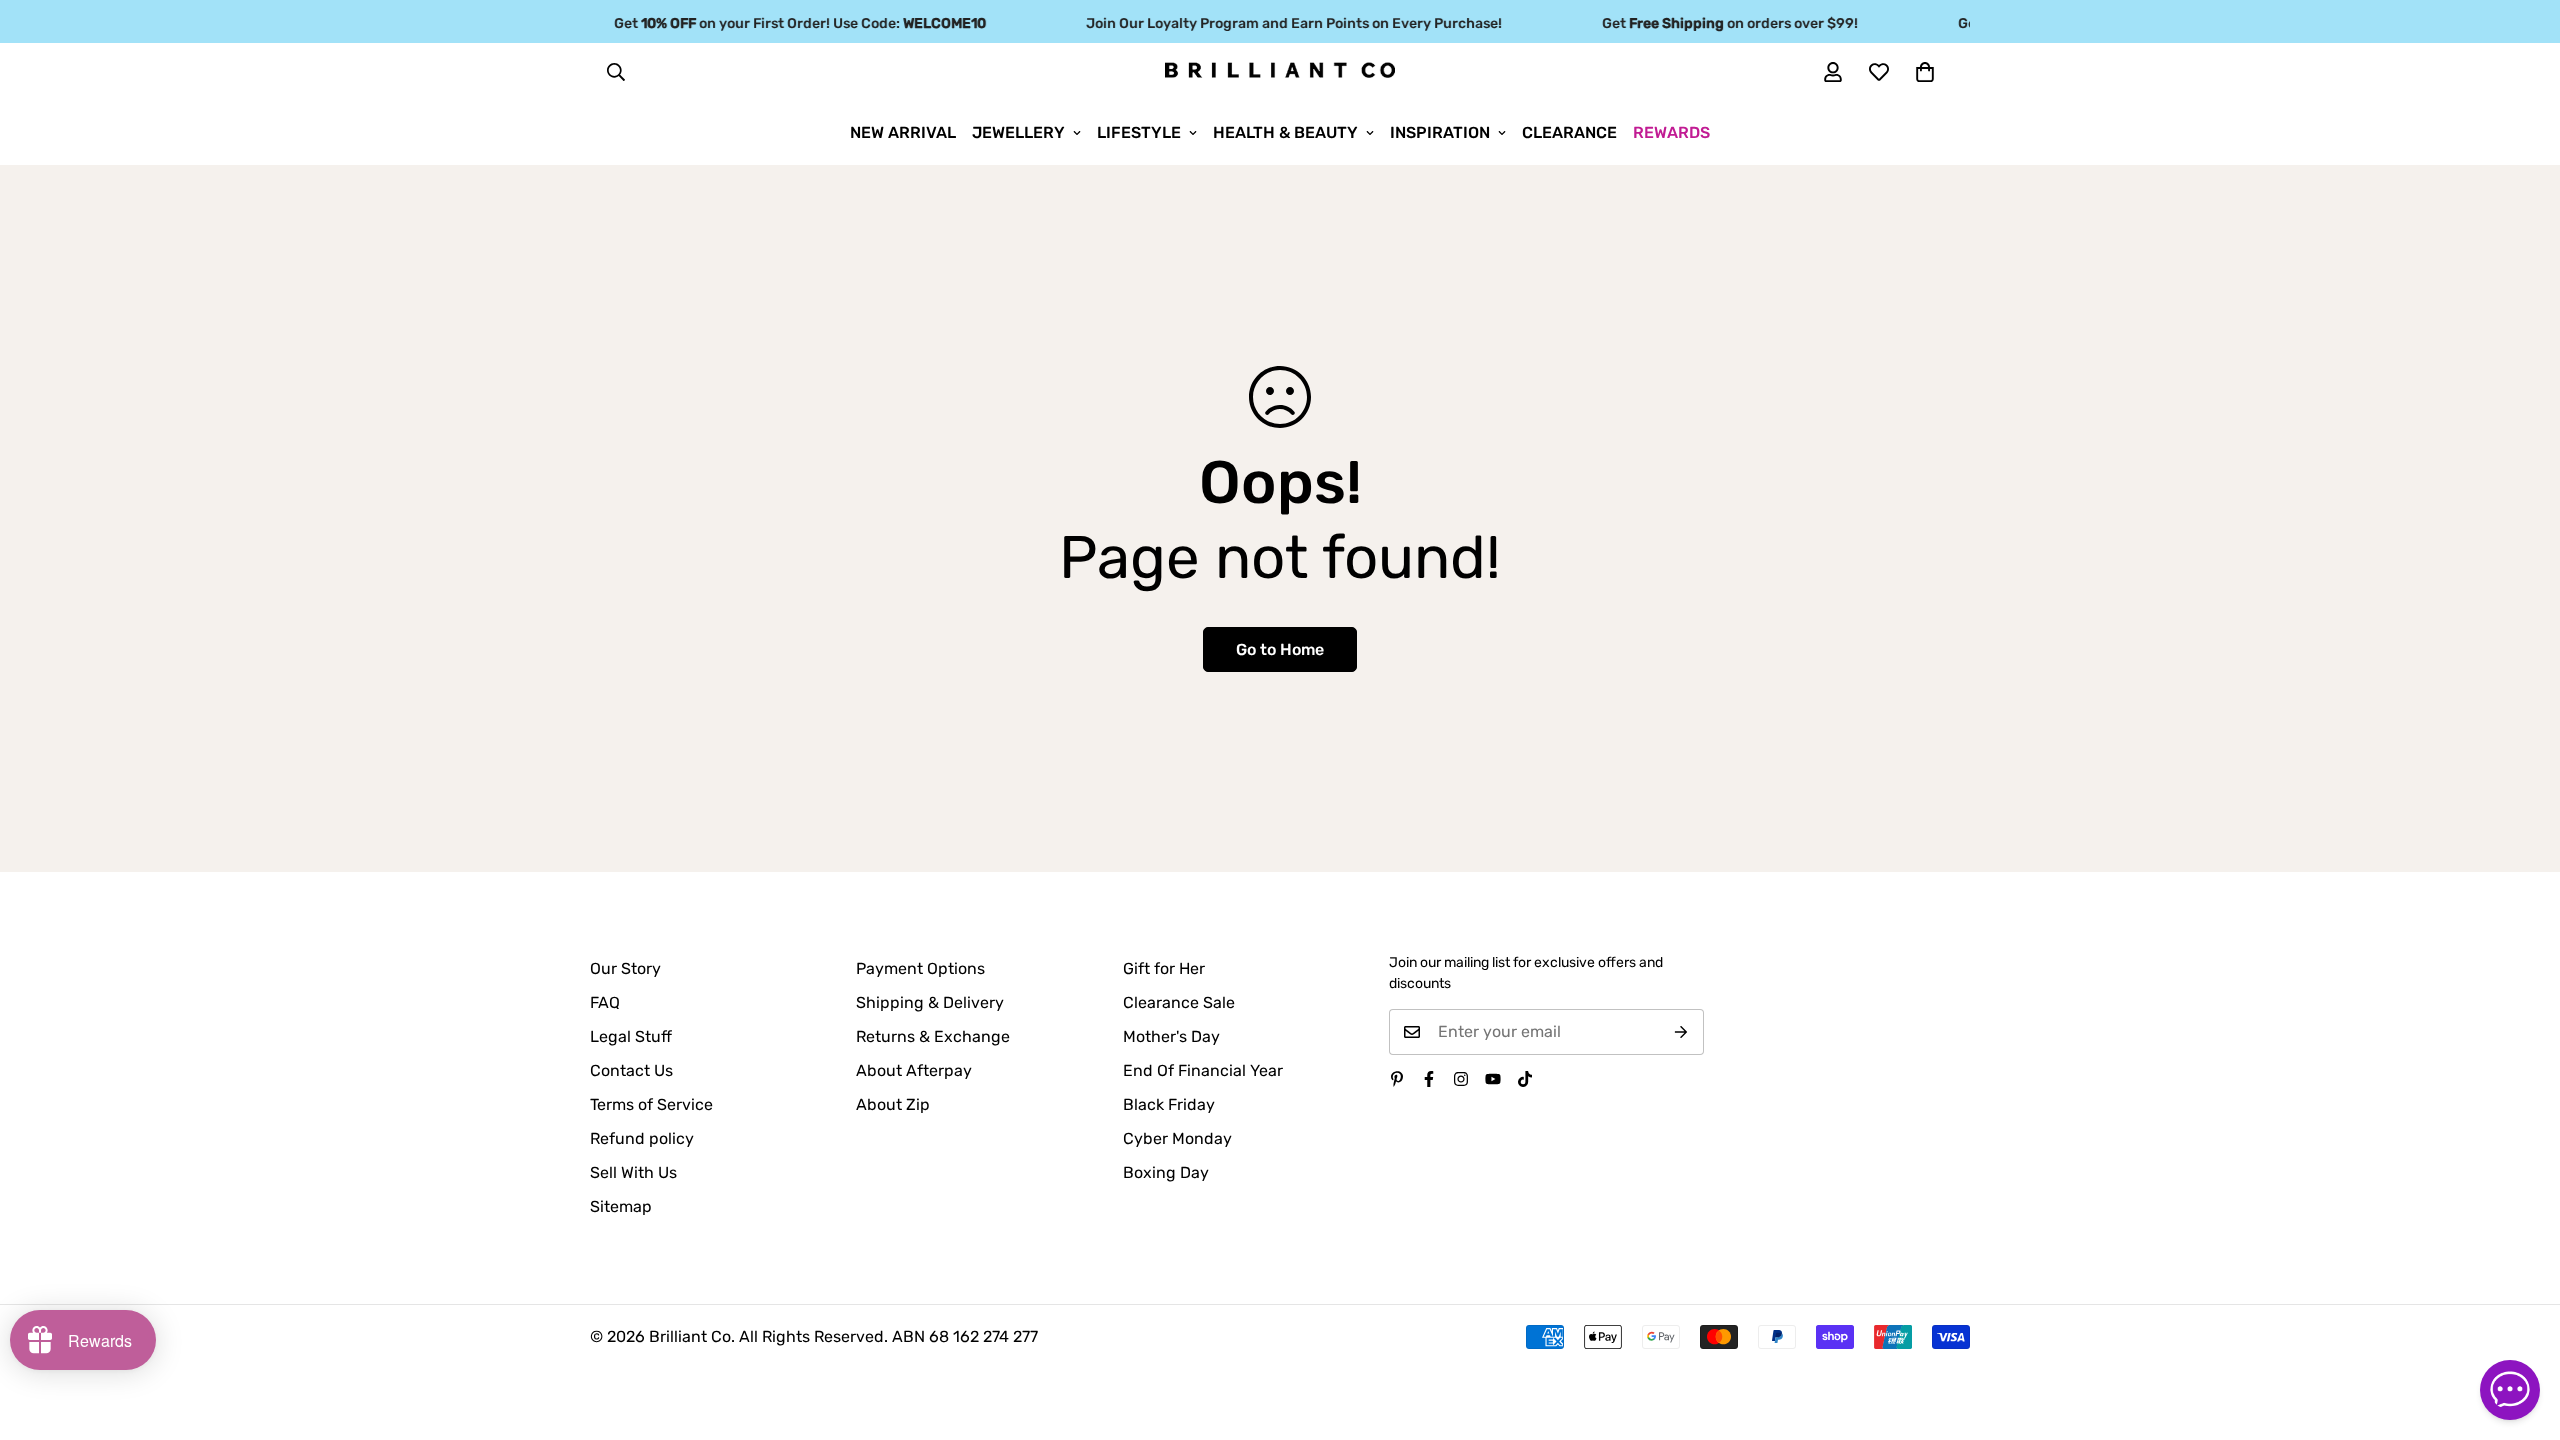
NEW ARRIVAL (903, 132)
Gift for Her (1164, 968)
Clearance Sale (1179, 1002)
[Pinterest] (1397, 1079)
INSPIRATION (1440, 132)
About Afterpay (914, 1070)
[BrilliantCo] (1280, 71)
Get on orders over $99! (1715, 23)
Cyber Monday (1177, 1138)
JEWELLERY (1018, 132)
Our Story (625, 968)
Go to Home (1280, 649)
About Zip (893, 1104)
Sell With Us (633, 1172)
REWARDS (1671, 132)
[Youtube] (1493, 1079)
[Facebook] (1429, 1079)
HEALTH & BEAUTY (1285, 132)
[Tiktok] (1525, 1079)
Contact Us (631, 1070)
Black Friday (1169, 1104)
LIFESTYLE (1139, 132)
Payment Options (920, 968)
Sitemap (621, 1206)
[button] (1925, 72)
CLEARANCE (1569, 132)
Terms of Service (651, 1104)
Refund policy (642, 1138)
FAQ (605, 1002)
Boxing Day (1166, 1172)
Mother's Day (1171, 1036)
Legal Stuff (631, 1036)
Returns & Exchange (933, 1036)
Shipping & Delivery (930, 1002)
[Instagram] (1461, 1079)
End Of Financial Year (1203, 1070)
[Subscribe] (1681, 1032)
